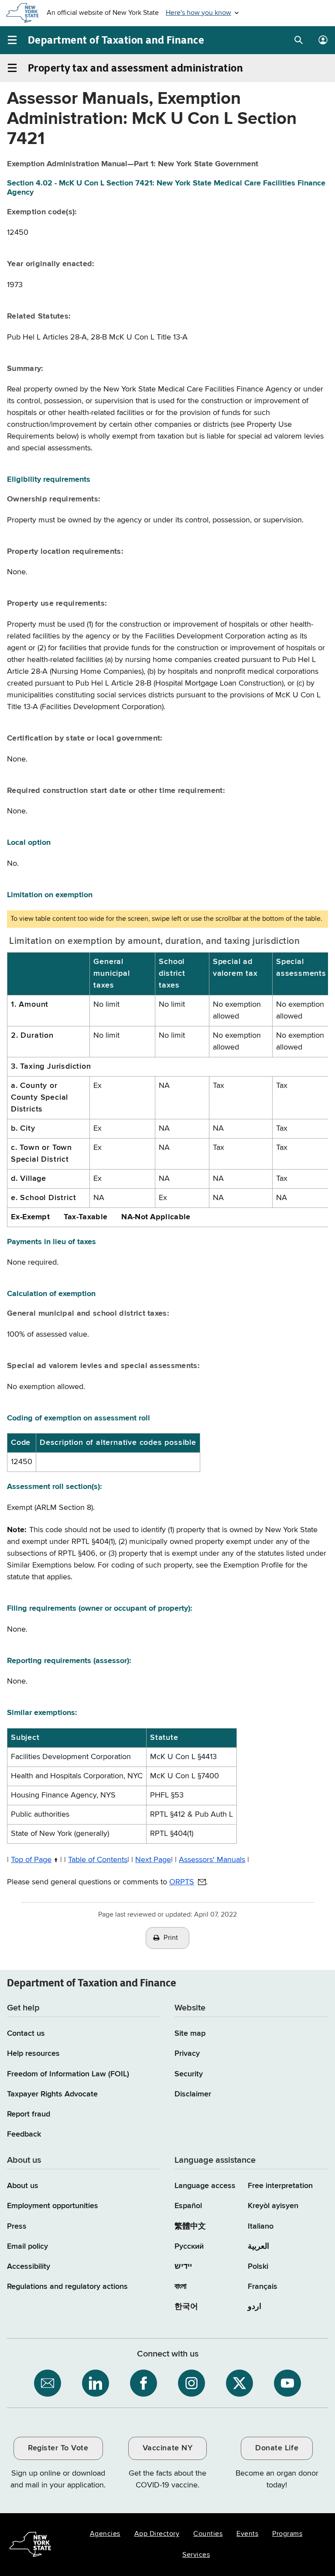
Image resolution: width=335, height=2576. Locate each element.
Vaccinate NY (167, 2448)
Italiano (261, 2226)
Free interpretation (280, 2186)
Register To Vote (58, 2448)
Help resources (33, 2054)
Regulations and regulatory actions (67, 2287)
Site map (190, 2034)
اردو (255, 2307)
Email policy (27, 2247)
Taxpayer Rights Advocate (52, 2094)
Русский (189, 2247)
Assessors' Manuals (212, 1860)
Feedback (24, 2134)
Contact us (26, 2034)
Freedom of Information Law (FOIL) (68, 2074)
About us (23, 2186)
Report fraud (29, 2114)
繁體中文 (190, 2226)
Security (189, 2074)
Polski (258, 2267)
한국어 (186, 2307)
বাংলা (180, 2287)
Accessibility (29, 2267)
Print (171, 1938)
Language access (205, 2186)
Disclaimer (193, 2094)
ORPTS (182, 1882)
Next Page (153, 1860)
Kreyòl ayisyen (273, 2206)
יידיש (183, 2267)
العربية (258, 2247)
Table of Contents (98, 1860)
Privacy (187, 2054)
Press (17, 2226)
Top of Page (31, 1860)
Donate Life (277, 2448)
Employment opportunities (53, 2206)
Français (263, 2287)
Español (188, 2206)
